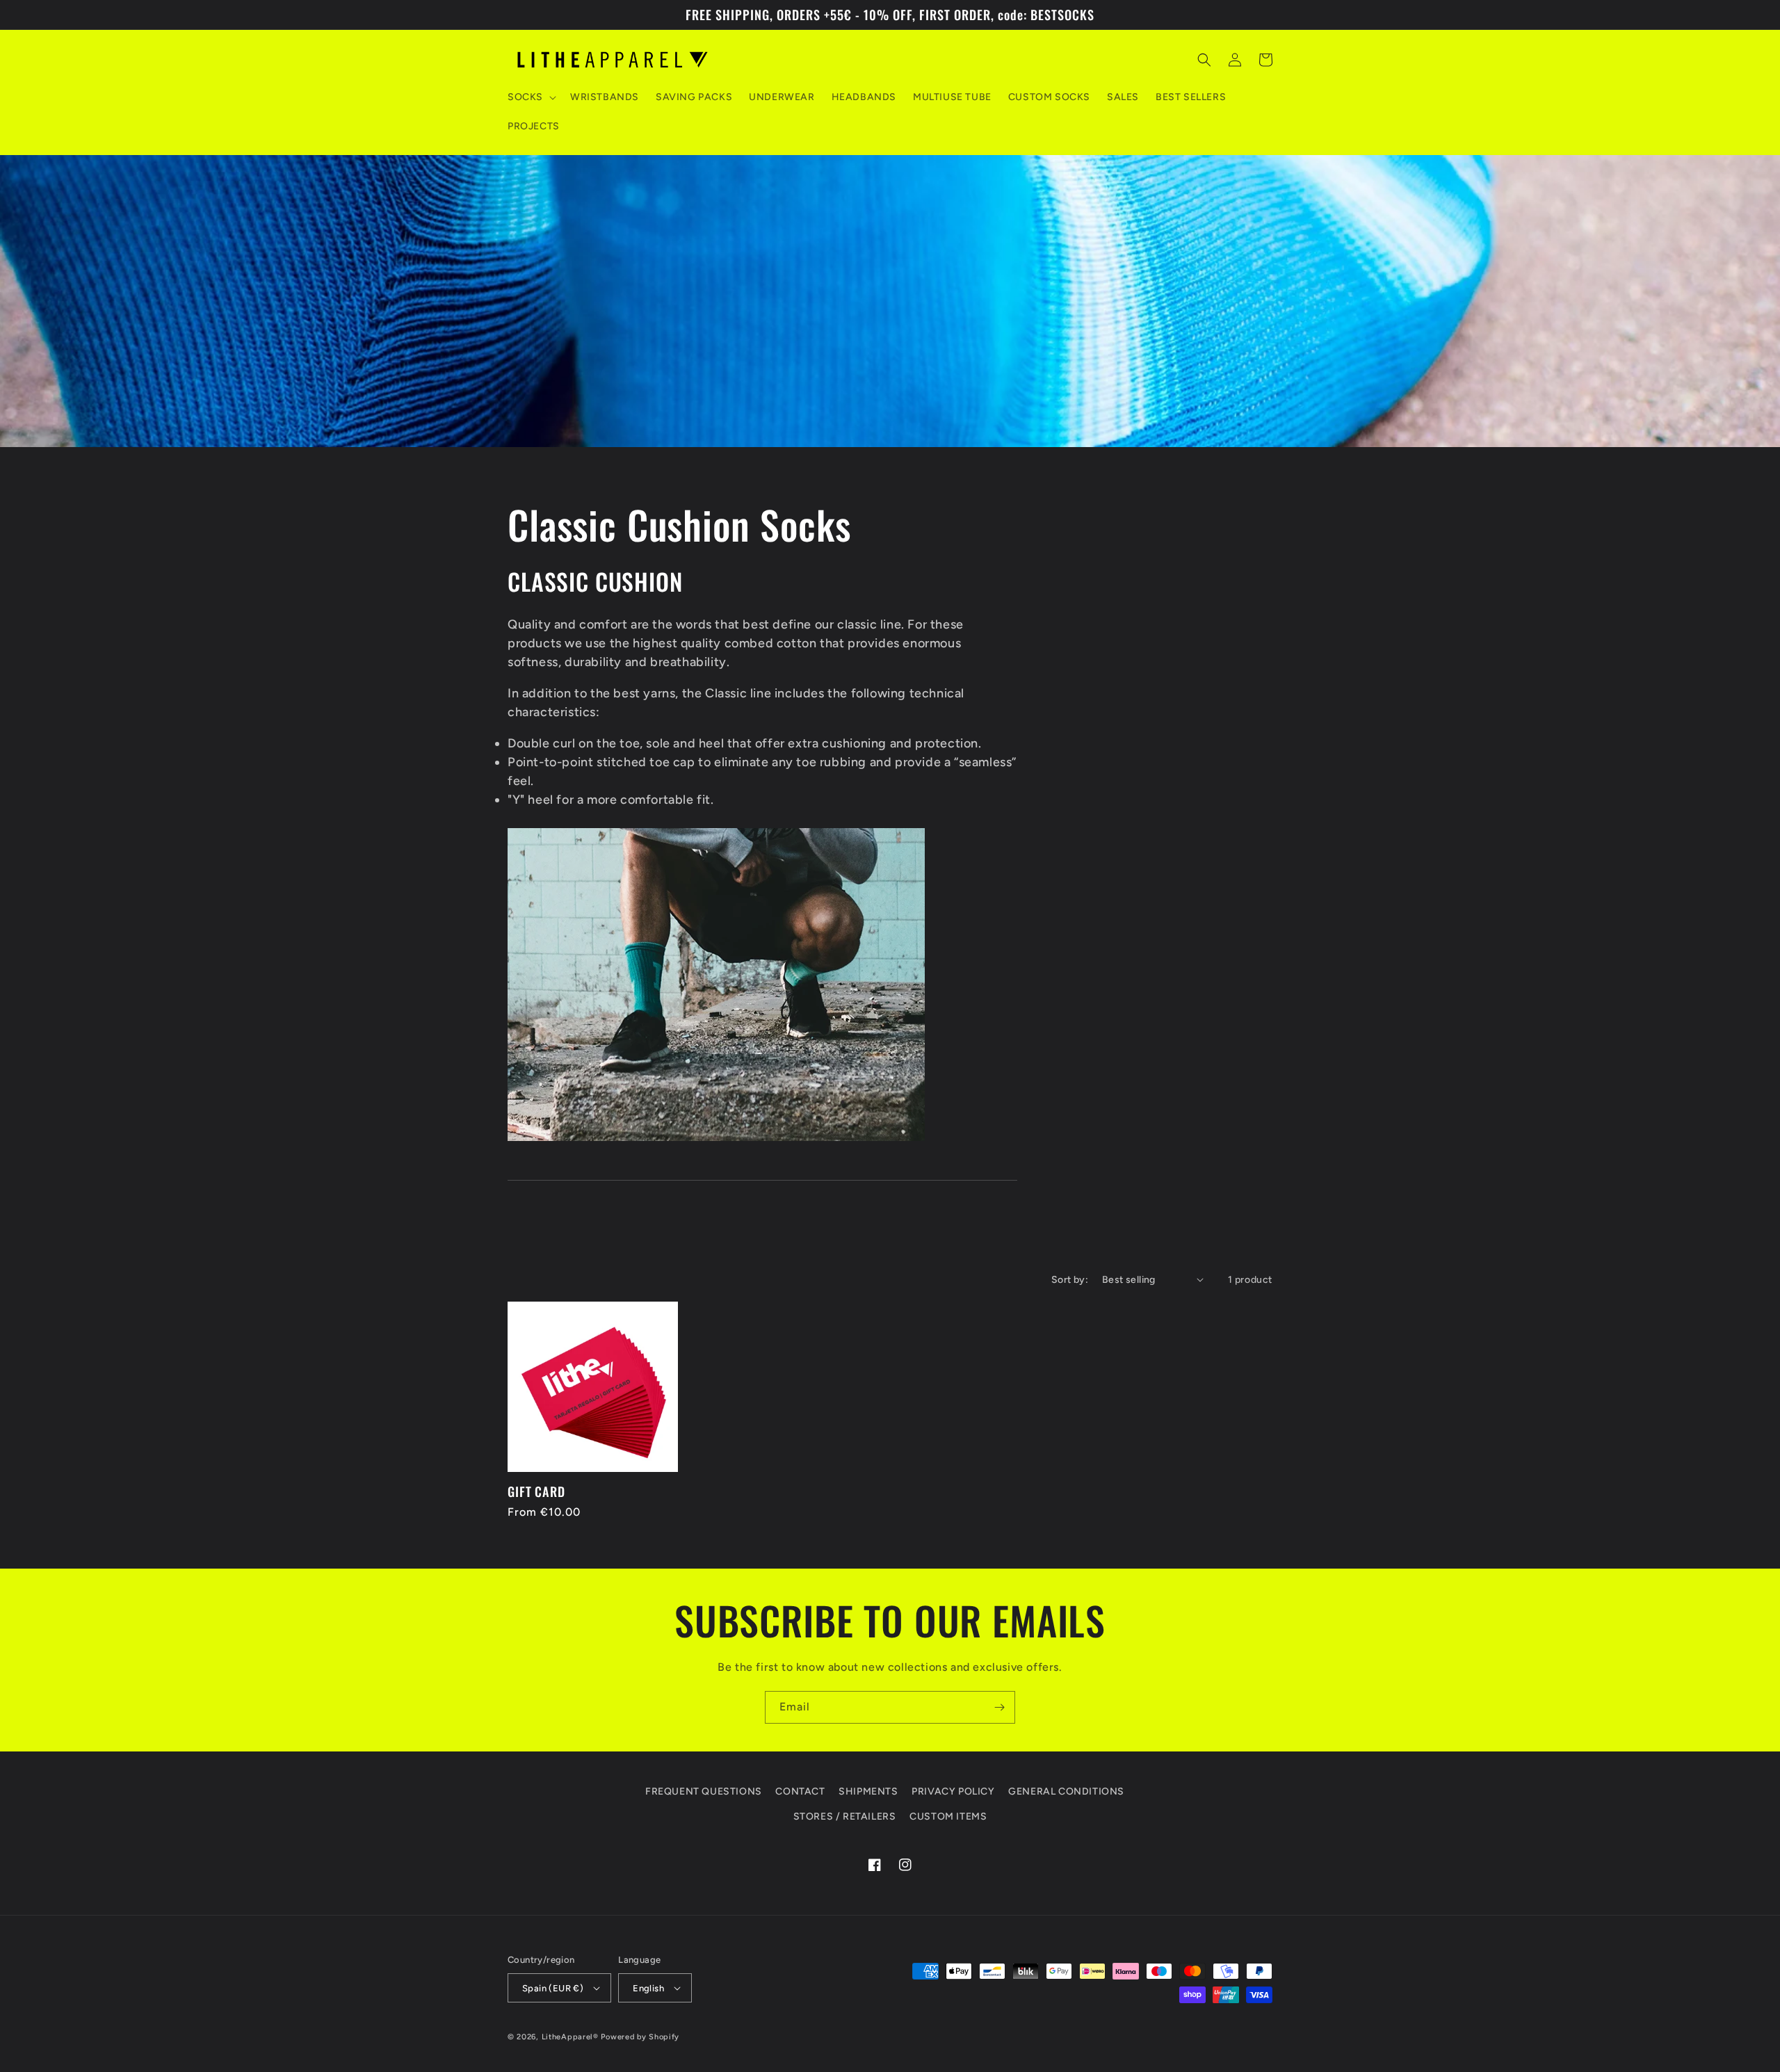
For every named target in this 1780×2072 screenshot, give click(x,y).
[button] (531, 97)
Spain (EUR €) (553, 1988)
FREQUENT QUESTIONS (704, 1791)
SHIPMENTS (868, 1791)
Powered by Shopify (640, 2037)
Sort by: (1070, 1280)
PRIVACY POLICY (953, 1791)
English (648, 1988)
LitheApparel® (570, 2037)
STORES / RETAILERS (845, 1816)
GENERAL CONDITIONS (1066, 1791)
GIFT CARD (536, 1491)
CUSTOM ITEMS (948, 1816)
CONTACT (800, 1791)
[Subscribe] (999, 1707)
